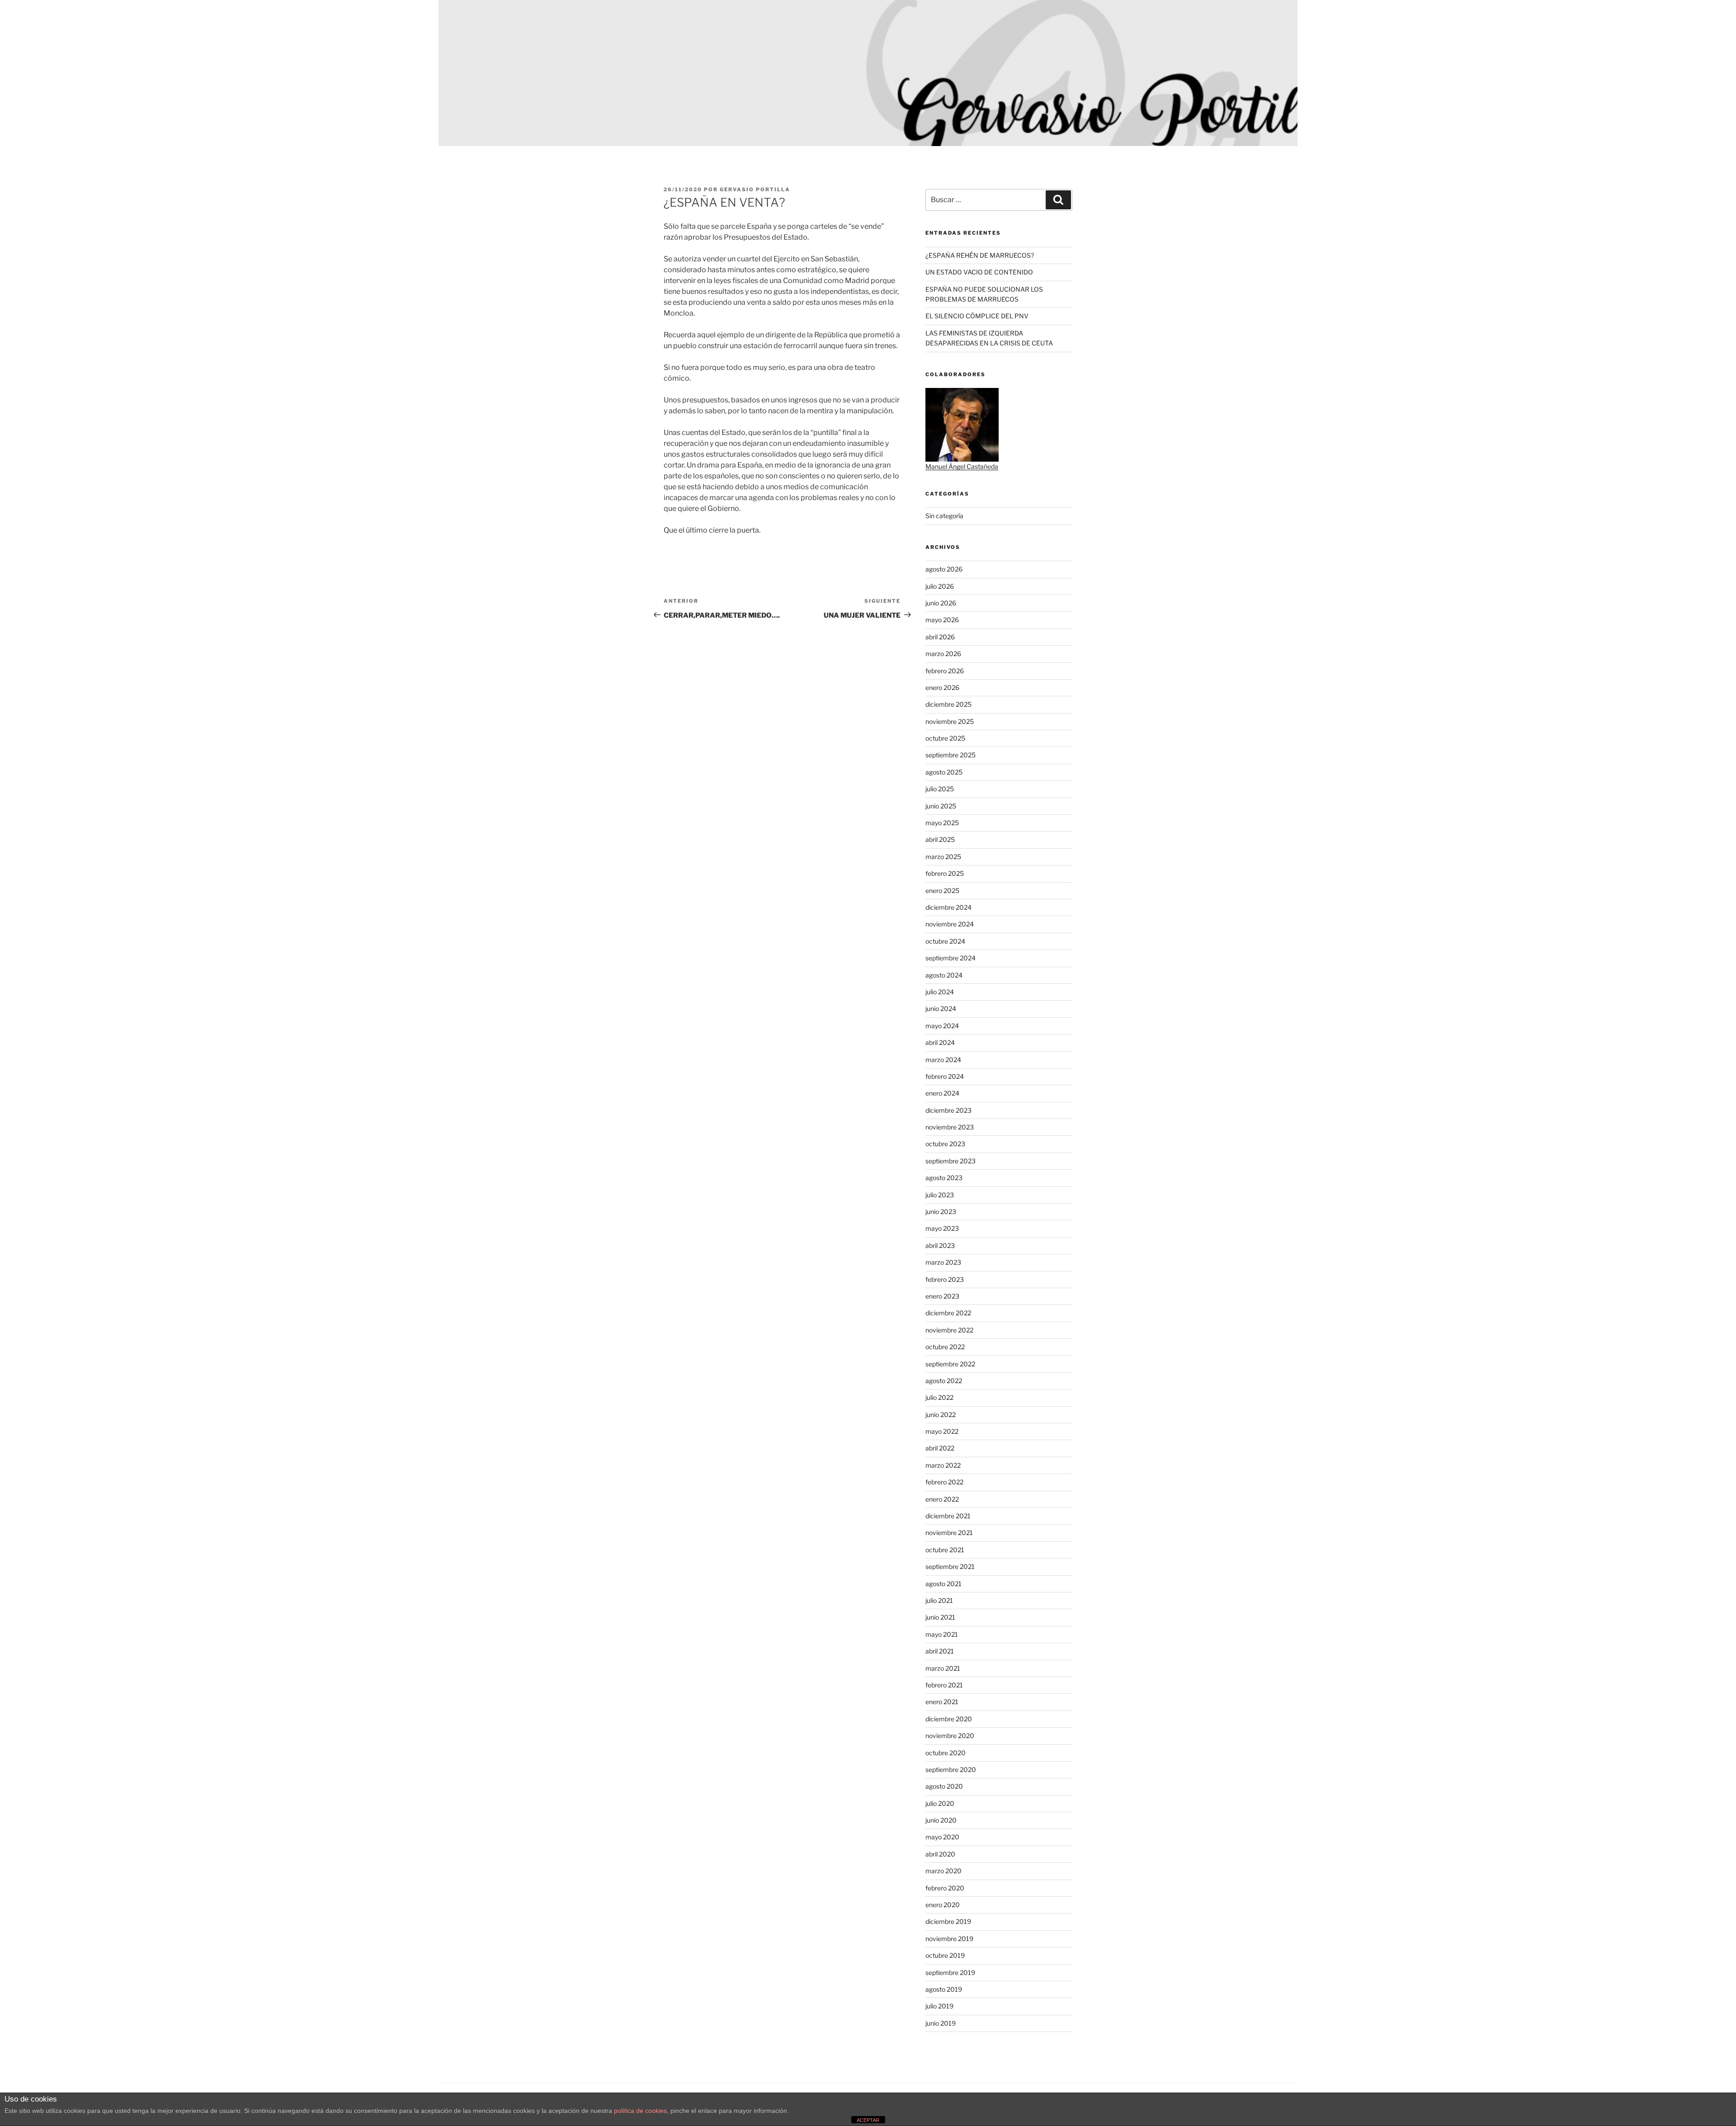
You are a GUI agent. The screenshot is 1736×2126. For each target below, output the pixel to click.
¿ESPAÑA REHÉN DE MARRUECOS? (980, 255)
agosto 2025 (944, 772)
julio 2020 (940, 1803)
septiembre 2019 (950, 1972)
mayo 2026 (942, 620)
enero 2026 (942, 687)
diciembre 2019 (948, 1921)
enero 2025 (942, 891)
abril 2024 (940, 1042)
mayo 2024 (942, 1026)
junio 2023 (941, 1212)
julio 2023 (940, 1195)
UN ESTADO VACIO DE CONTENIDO (979, 272)
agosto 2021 (943, 1584)
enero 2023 (942, 1296)
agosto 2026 (944, 569)
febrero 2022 (944, 1482)
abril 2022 (940, 1448)
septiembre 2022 (950, 1364)
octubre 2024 (945, 941)
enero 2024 (942, 1093)
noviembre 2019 (949, 1939)
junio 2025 (941, 806)
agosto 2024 (944, 975)
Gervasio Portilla (755, 189)
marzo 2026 (943, 654)
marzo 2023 (943, 1262)
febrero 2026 (945, 671)
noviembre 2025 (950, 721)
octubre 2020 (946, 1753)
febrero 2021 (944, 1685)
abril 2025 (940, 839)
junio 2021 (940, 1617)
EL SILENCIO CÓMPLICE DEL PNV (977, 316)
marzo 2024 (943, 1060)
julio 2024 (940, 992)
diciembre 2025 (948, 704)
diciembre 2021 (948, 1516)
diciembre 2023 (948, 1110)
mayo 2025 (942, 823)
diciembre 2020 (949, 1719)
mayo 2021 (942, 1634)
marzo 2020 (943, 1871)
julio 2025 (940, 789)
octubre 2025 (945, 738)
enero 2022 (942, 1499)
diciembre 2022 (948, 1313)
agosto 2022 (944, 1381)
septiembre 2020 (951, 1769)
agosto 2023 (944, 1178)
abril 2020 (940, 1854)
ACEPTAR (868, 2120)
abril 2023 (940, 1245)
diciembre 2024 (948, 907)
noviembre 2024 (950, 924)
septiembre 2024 (951, 958)
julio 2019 (939, 2006)
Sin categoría (944, 516)
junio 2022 (941, 1415)
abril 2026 (940, 637)
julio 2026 (940, 586)
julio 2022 (939, 1397)
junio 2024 (941, 1009)
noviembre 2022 (949, 1330)
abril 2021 (940, 1651)
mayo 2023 (942, 1228)
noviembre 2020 (950, 1736)
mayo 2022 (942, 1431)
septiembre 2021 (950, 1566)
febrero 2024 (945, 1076)
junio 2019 (941, 2023)
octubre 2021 (945, 1550)
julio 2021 (939, 1600)
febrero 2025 (945, 873)
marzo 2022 (943, 1465)
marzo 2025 (943, 857)
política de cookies (640, 2111)
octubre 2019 (945, 1955)
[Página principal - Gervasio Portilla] (868, 73)
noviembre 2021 (949, 1533)
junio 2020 (941, 1820)
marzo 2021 (943, 1668)
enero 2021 (942, 1702)
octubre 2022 (945, 1347)
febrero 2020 (945, 1888)
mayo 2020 (942, 1837)
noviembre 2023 (950, 1127)
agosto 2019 (944, 1989)
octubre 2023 (945, 1144)
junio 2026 (941, 603)
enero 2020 (943, 1905)
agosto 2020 (944, 1786)
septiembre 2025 (951, 755)
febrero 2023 (945, 1279)
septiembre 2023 (951, 1161)
